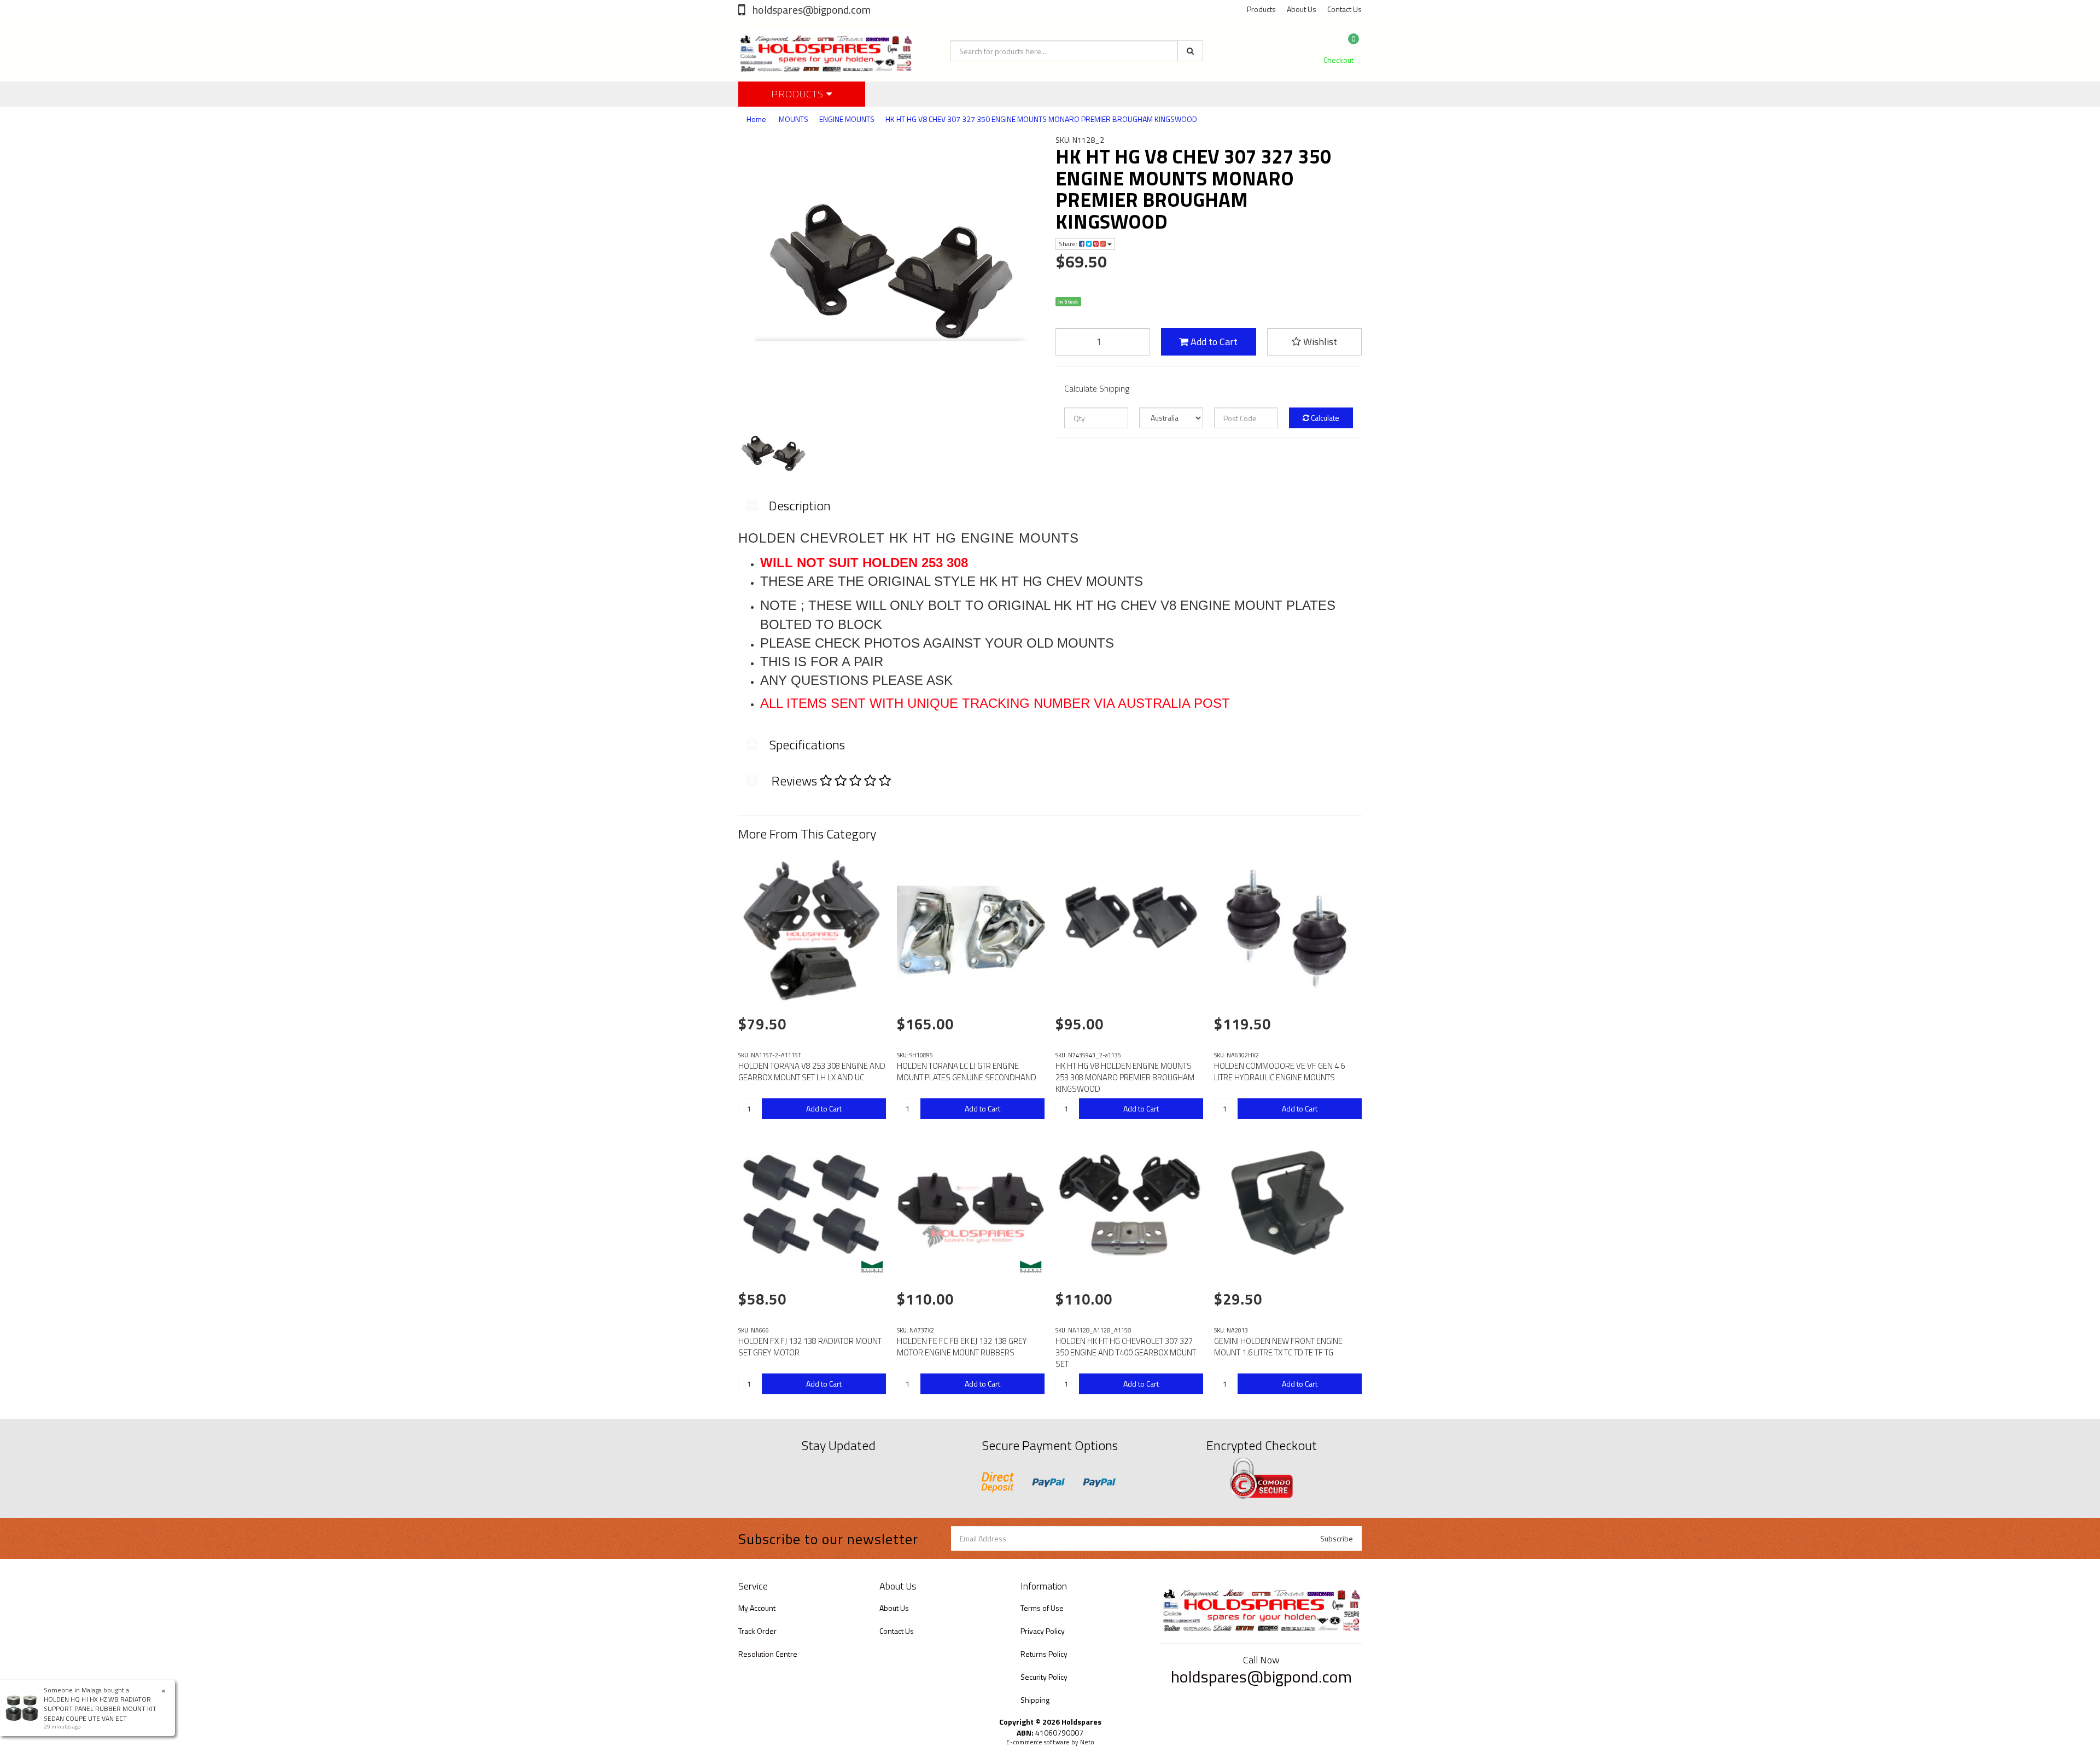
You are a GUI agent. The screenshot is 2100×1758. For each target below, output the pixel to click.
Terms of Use (1042, 1608)
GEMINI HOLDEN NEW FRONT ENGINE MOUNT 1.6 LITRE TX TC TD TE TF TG (1278, 1347)
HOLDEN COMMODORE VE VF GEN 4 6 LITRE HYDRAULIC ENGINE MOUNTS (1279, 1072)
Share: (1069, 244)
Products (1261, 9)
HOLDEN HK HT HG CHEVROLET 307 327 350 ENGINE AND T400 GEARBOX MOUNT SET (1126, 1352)
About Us (1302, 9)
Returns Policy (1044, 1654)
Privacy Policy (1043, 1631)
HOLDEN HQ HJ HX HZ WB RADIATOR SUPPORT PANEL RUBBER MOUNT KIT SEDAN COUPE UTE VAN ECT (100, 1708)
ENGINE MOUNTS (847, 119)
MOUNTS (794, 119)
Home (756, 119)
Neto (1087, 1742)
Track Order (757, 1631)
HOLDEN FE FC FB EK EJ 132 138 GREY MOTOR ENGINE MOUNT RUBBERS (962, 1347)
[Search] (1190, 51)
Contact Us (1344, 9)
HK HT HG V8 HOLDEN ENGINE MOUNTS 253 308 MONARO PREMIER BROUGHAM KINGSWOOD (1125, 1077)
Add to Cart (1213, 342)
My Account (757, 1608)
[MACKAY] (872, 1267)
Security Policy (1044, 1677)
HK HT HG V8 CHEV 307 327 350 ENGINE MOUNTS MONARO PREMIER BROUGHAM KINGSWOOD (1041, 119)
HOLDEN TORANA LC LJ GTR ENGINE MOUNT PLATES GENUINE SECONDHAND (967, 1072)
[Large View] (772, 453)
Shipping (1035, 1700)
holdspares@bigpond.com (810, 10)
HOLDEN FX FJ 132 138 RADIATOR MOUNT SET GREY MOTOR (810, 1347)
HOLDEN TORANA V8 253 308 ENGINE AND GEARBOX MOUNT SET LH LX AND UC (812, 1072)
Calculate (1324, 418)
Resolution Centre (768, 1654)
